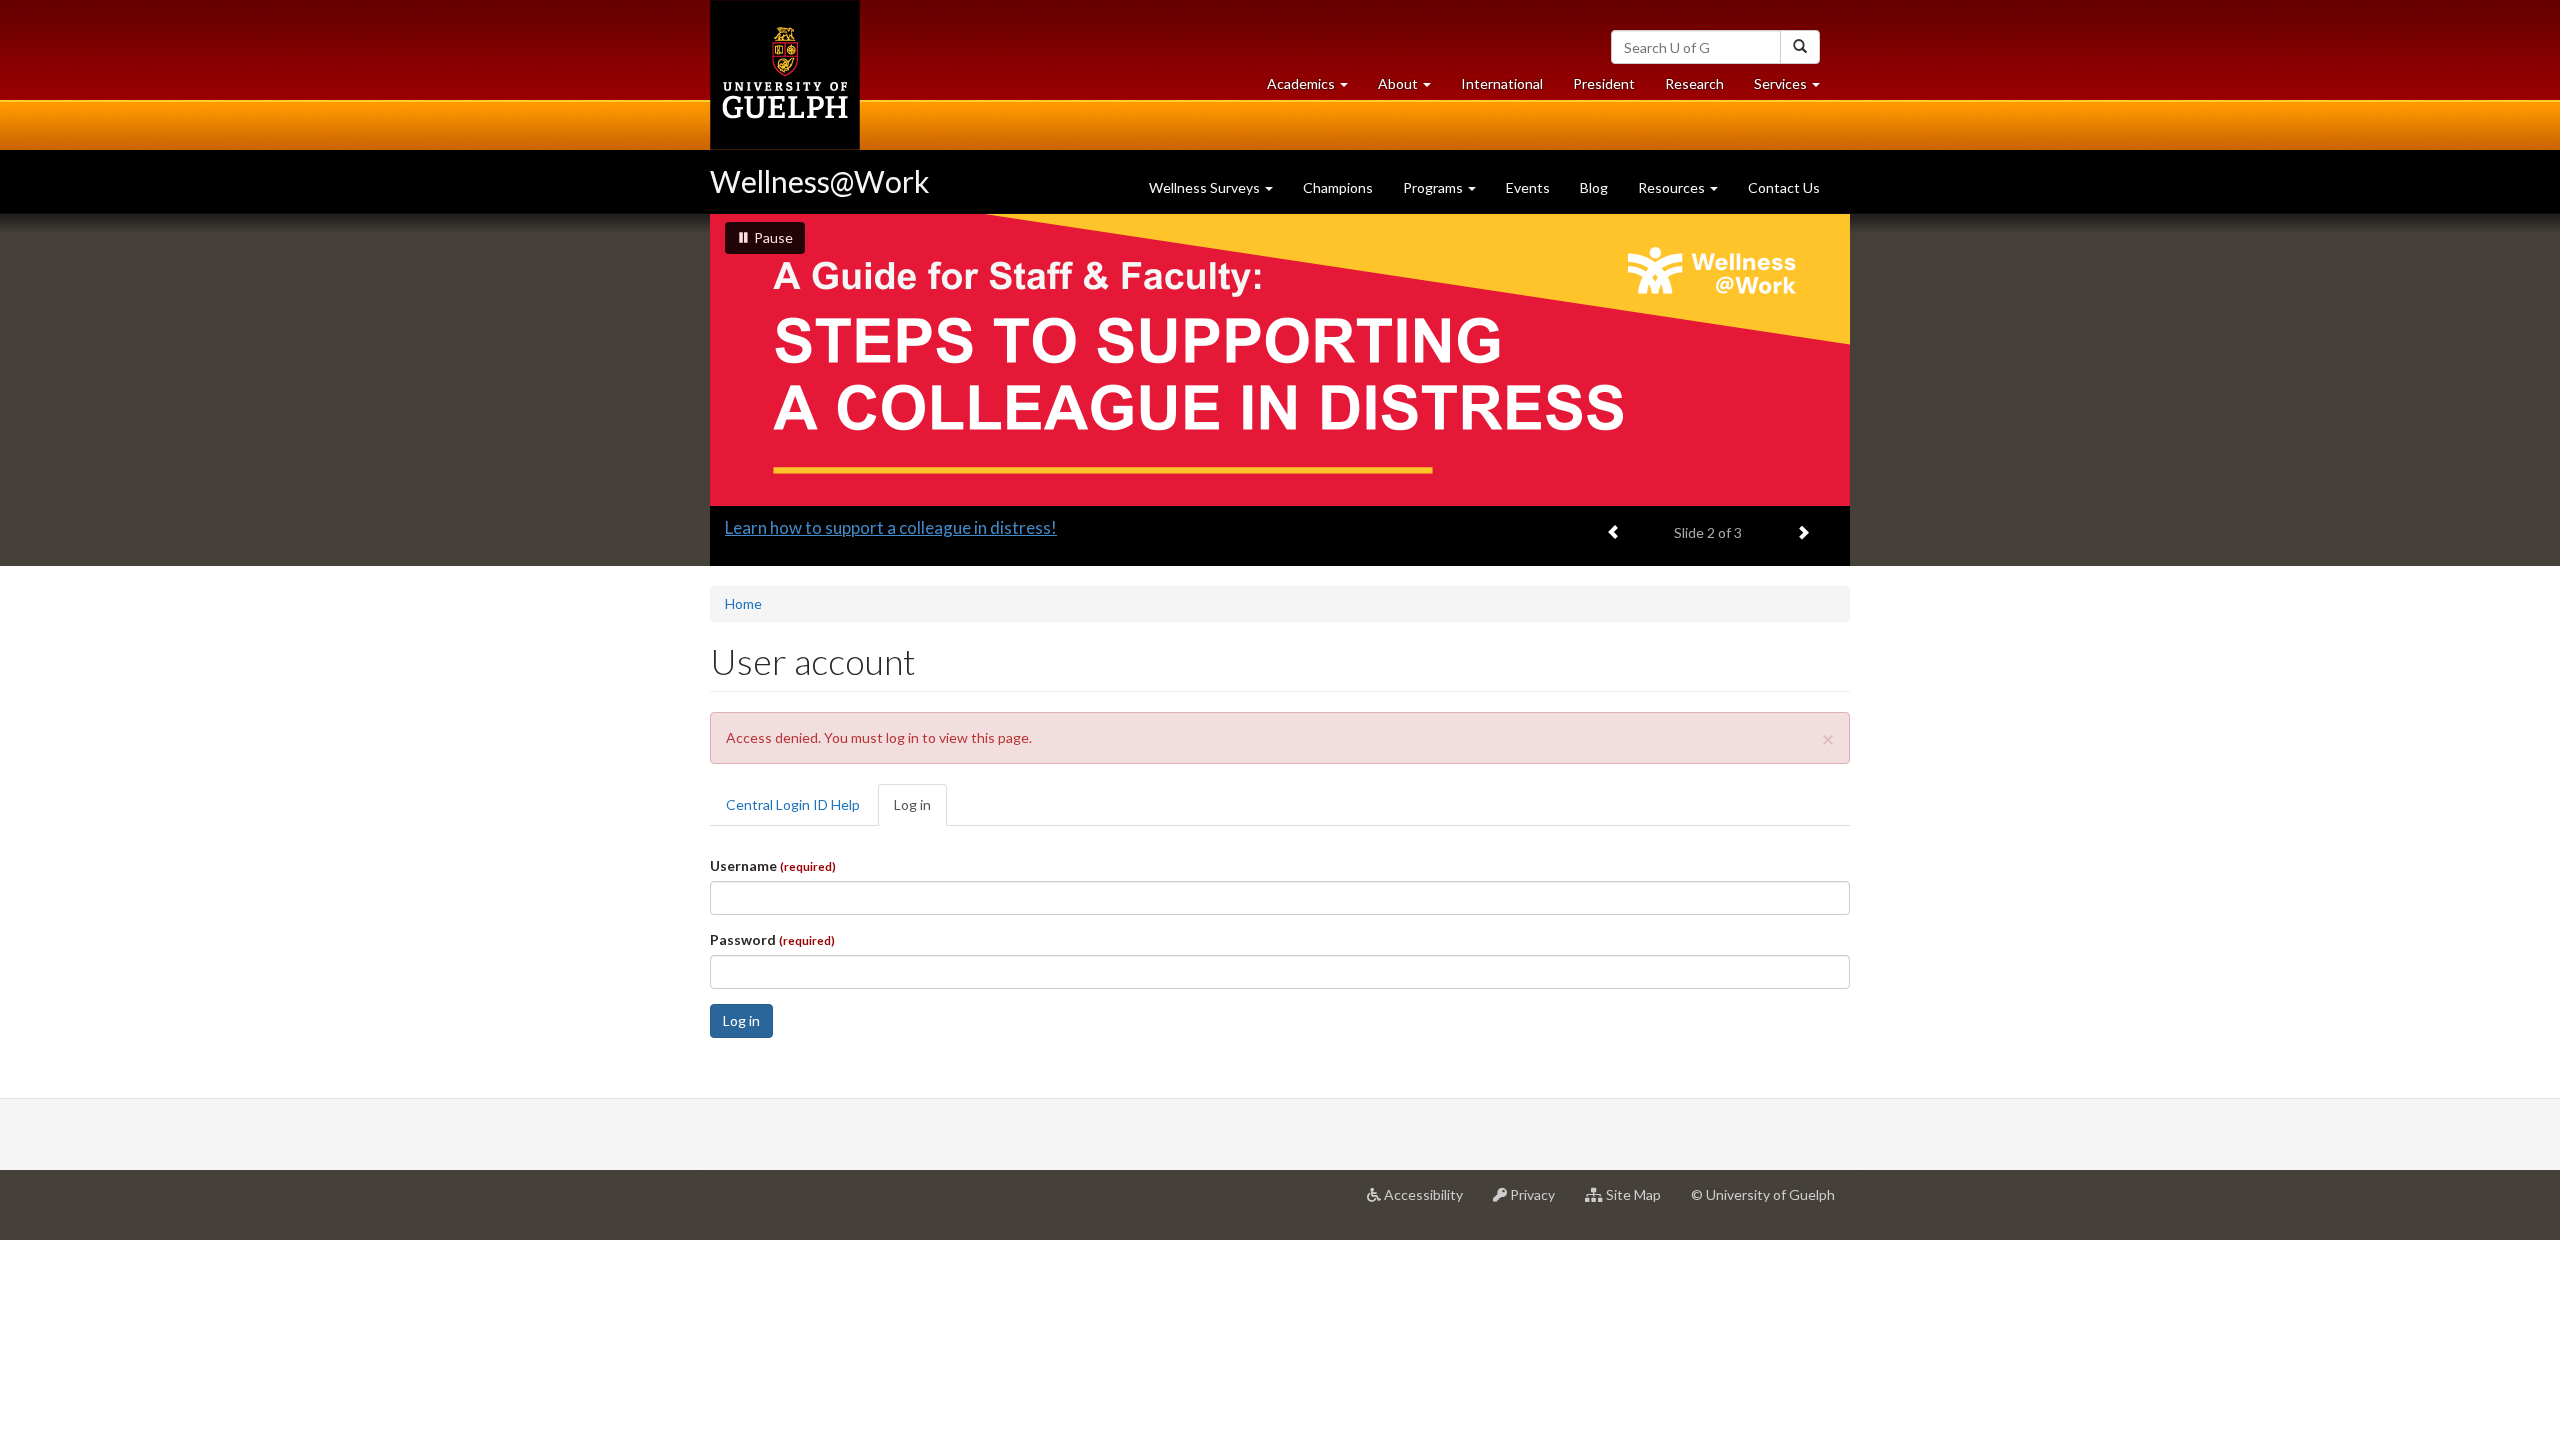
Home (743, 603)
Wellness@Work (820, 181)
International (1502, 83)
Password (772, 939)
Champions (1338, 187)
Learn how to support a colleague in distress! (891, 527)
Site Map (1639, 1202)
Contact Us (1784, 187)
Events (1528, 187)
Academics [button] (1315, 89)
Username (773, 865)
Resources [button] (1673, 187)
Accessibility (1429, 1202)
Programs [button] (1434, 187)
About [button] (1412, 89)
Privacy (1538, 1202)
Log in (920, 811)
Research (1702, 89)
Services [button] (1794, 89)
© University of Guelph (1763, 1194)
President (1604, 83)
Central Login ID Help (793, 804)
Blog (1594, 187)
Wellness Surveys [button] (1206, 187)
